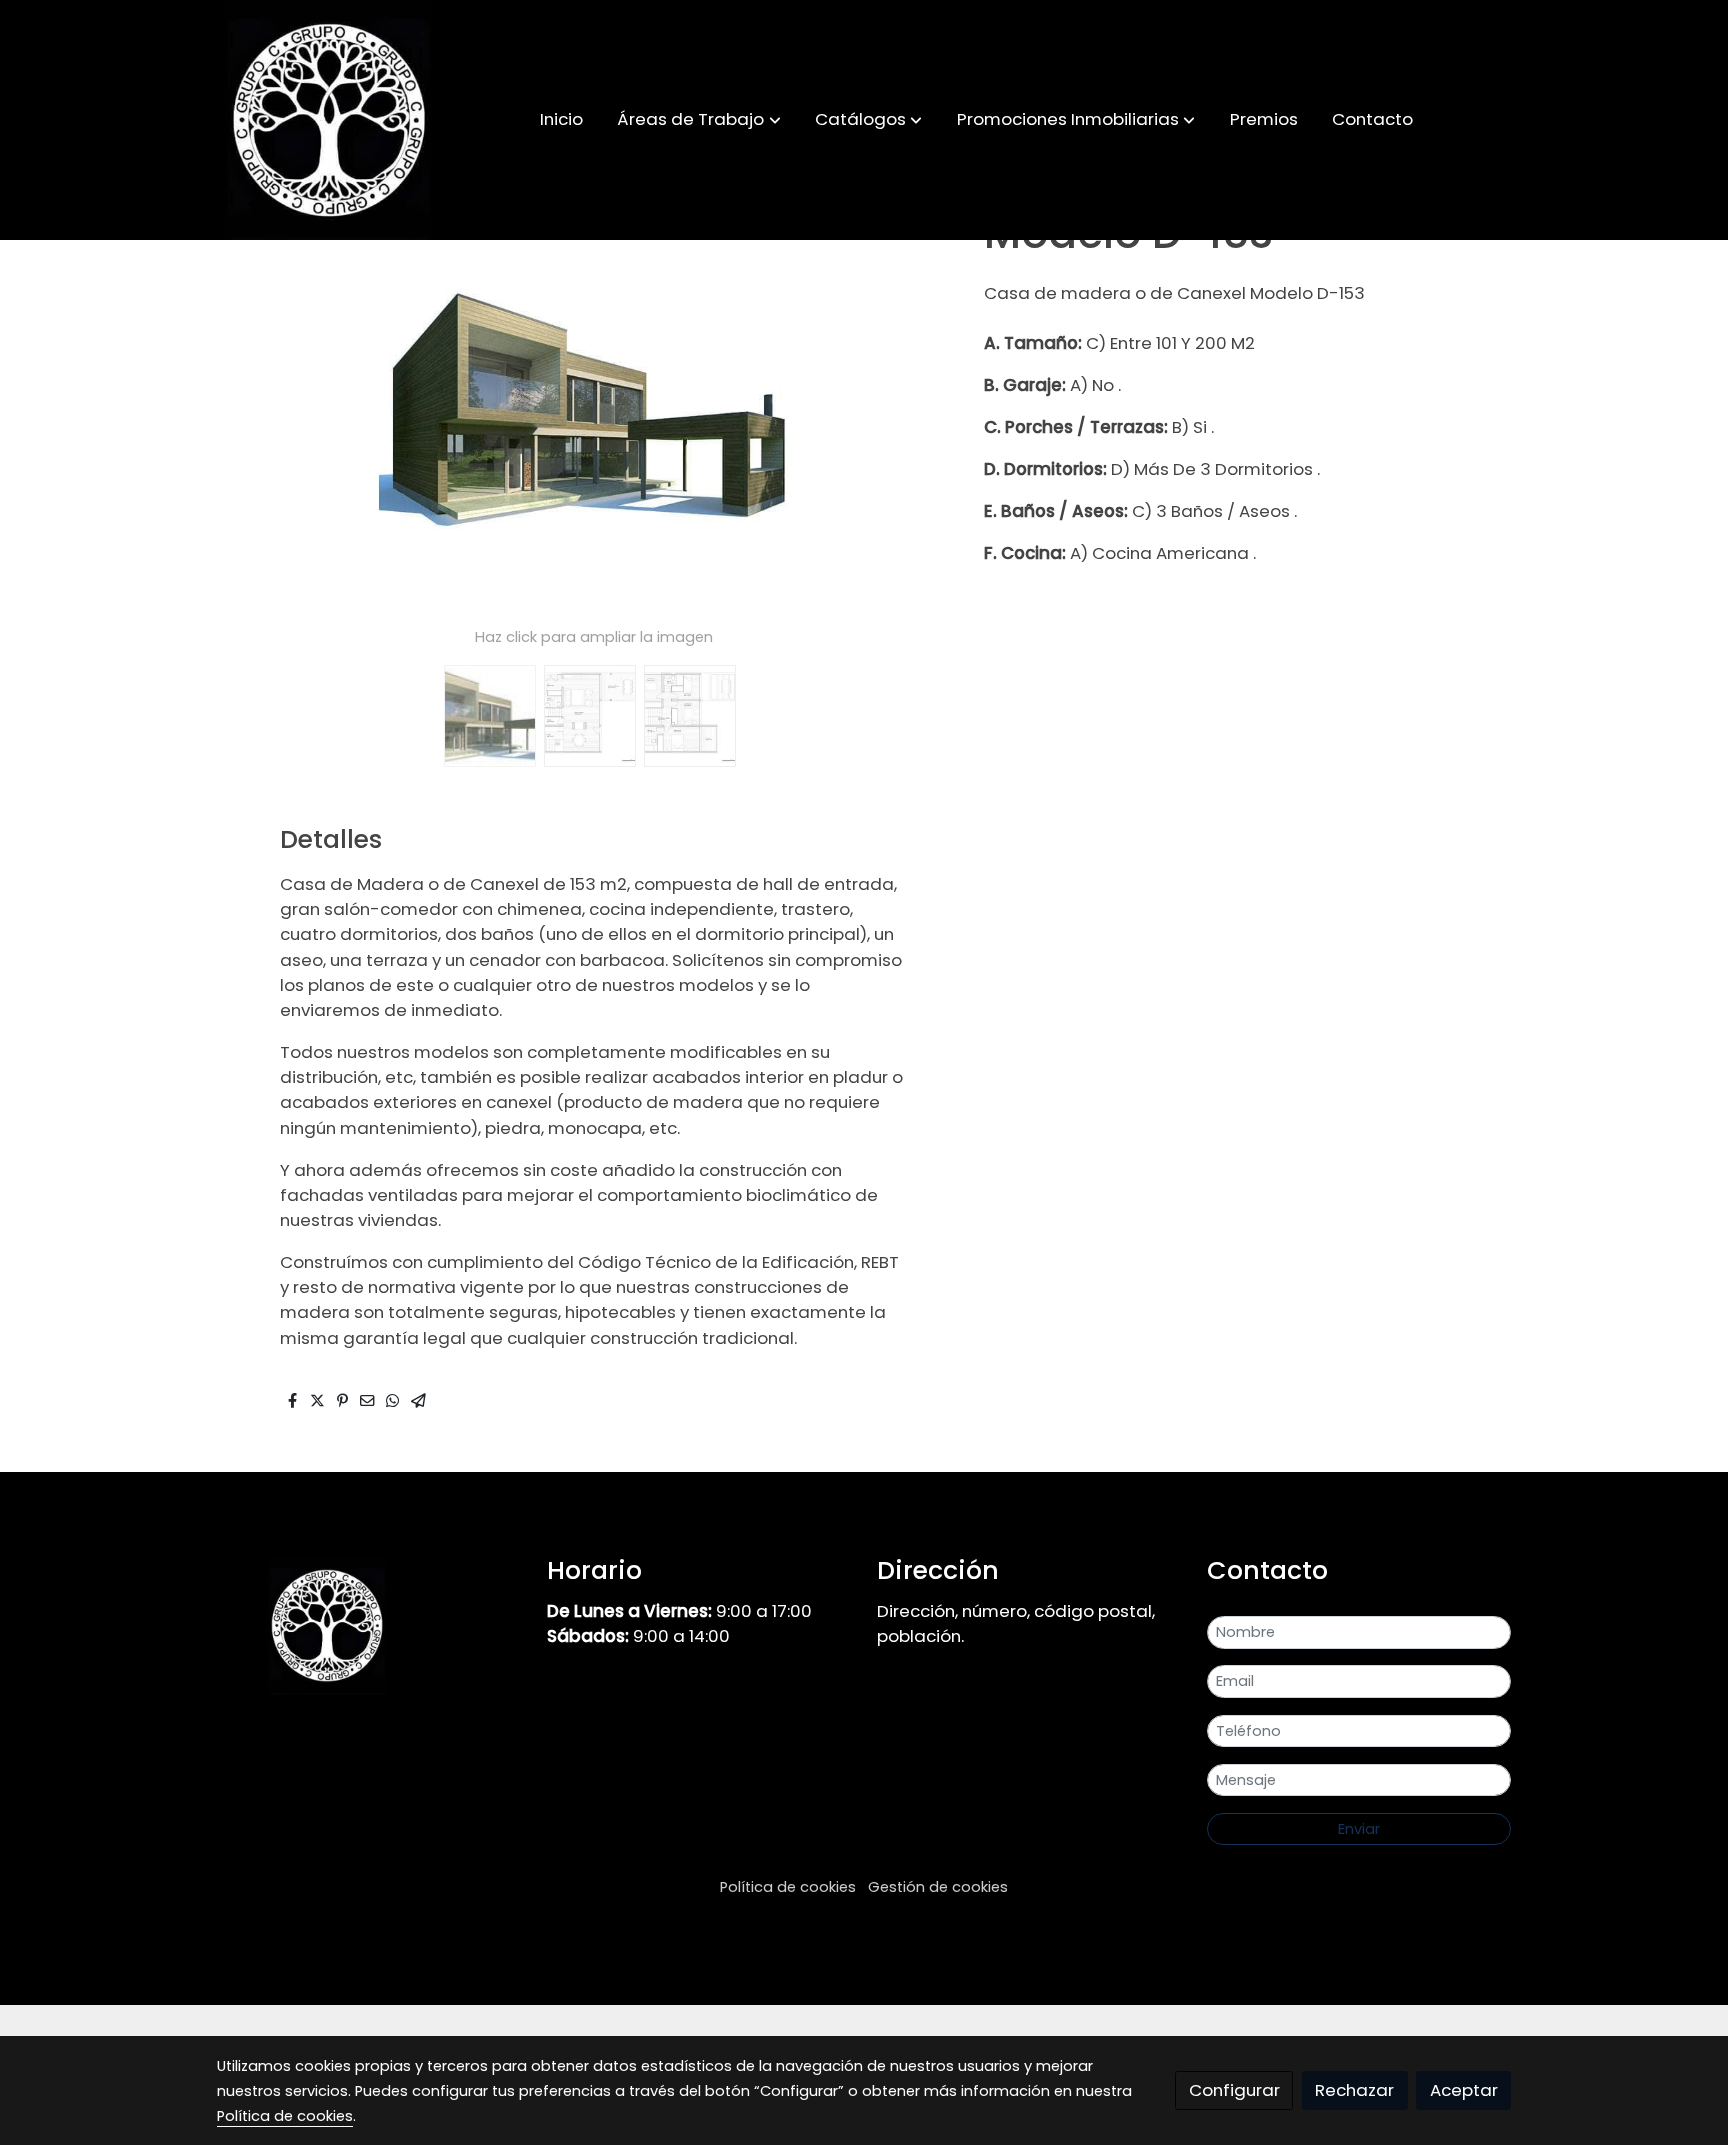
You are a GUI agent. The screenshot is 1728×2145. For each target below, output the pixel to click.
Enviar (1359, 1829)
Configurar (1234, 2090)
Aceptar (1464, 2090)
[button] (699, 120)
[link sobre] (369, 1625)
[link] (329, 120)
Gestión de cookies (938, 1887)
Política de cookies (788, 1887)
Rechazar (1354, 2090)
